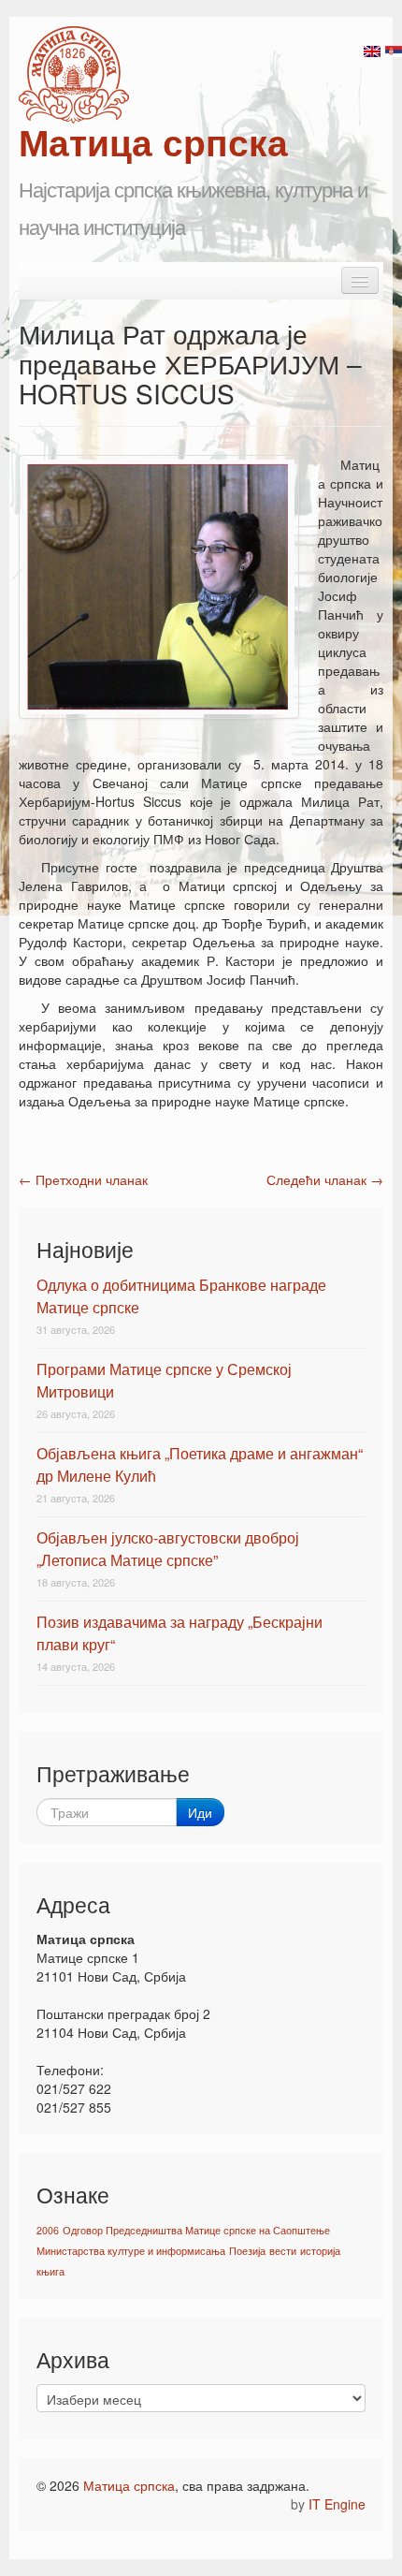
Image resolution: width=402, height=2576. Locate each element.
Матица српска (129, 2485)
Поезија (247, 2251)
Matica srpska (74, 75)
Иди (200, 1812)
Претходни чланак (83, 1179)
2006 (48, 2230)
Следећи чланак (325, 1179)
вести (283, 2251)
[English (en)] (372, 50)
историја (320, 2251)
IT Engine (337, 2504)
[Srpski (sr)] (394, 50)
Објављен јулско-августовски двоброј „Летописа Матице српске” (168, 1549)
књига (50, 2271)
